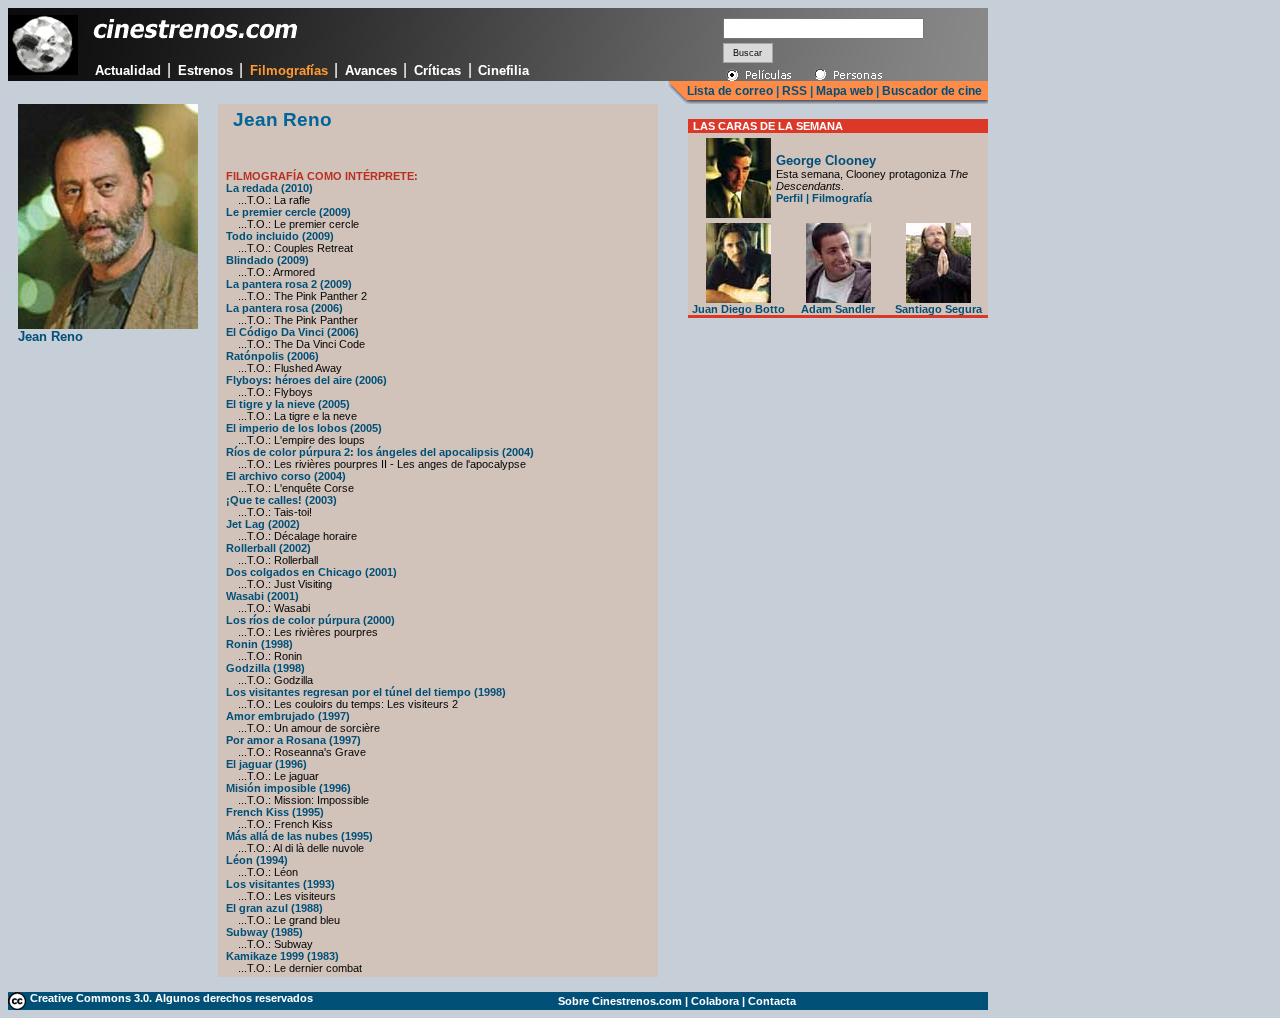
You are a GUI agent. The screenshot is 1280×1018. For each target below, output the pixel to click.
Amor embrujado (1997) (288, 716)
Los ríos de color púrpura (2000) (310, 620)
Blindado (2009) (267, 260)
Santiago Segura (938, 309)
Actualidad (128, 70)
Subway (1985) (264, 932)
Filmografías (289, 70)
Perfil (789, 198)
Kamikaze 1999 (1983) (282, 956)
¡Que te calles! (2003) (281, 500)
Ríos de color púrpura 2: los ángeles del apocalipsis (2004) (380, 452)
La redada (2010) (269, 188)
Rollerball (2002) (268, 548)
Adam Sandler (838, 309)
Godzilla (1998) (265, 668)
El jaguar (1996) (266, 764)
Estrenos (205, 70)
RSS (794, 91)
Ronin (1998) (259, 644)
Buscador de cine (930, 91)
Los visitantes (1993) (280, 884)
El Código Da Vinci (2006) (292, 332)
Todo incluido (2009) (280, 236)
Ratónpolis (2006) (272, 356)
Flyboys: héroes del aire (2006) (306, 380)
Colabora (715, 1001)
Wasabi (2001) (262, 596)
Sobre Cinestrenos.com (620, 1001)
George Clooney (826, 160)
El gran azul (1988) (274, 908)
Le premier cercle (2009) (288, 212)
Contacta (772, 1001)
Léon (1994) (257, 860)
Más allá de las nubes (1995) (299, 836)
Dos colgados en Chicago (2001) (311, 572)
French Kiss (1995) (275, 812)
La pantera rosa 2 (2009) (289, 284)
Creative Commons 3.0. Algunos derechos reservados (171, 998)
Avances (371, 70)
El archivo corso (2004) (286, 476)
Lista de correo (730, 91)
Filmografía (842, 198)
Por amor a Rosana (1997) (293, 740)
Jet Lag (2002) (263, 524)
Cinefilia (503, 70)
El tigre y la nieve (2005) (288, 404)
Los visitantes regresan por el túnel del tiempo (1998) (366, 692)
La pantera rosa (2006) (284, 308)
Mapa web (844, 91)
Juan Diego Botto (738, 309)
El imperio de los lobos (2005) (304, 428)
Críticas (437, 70)
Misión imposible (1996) (288, 788)
